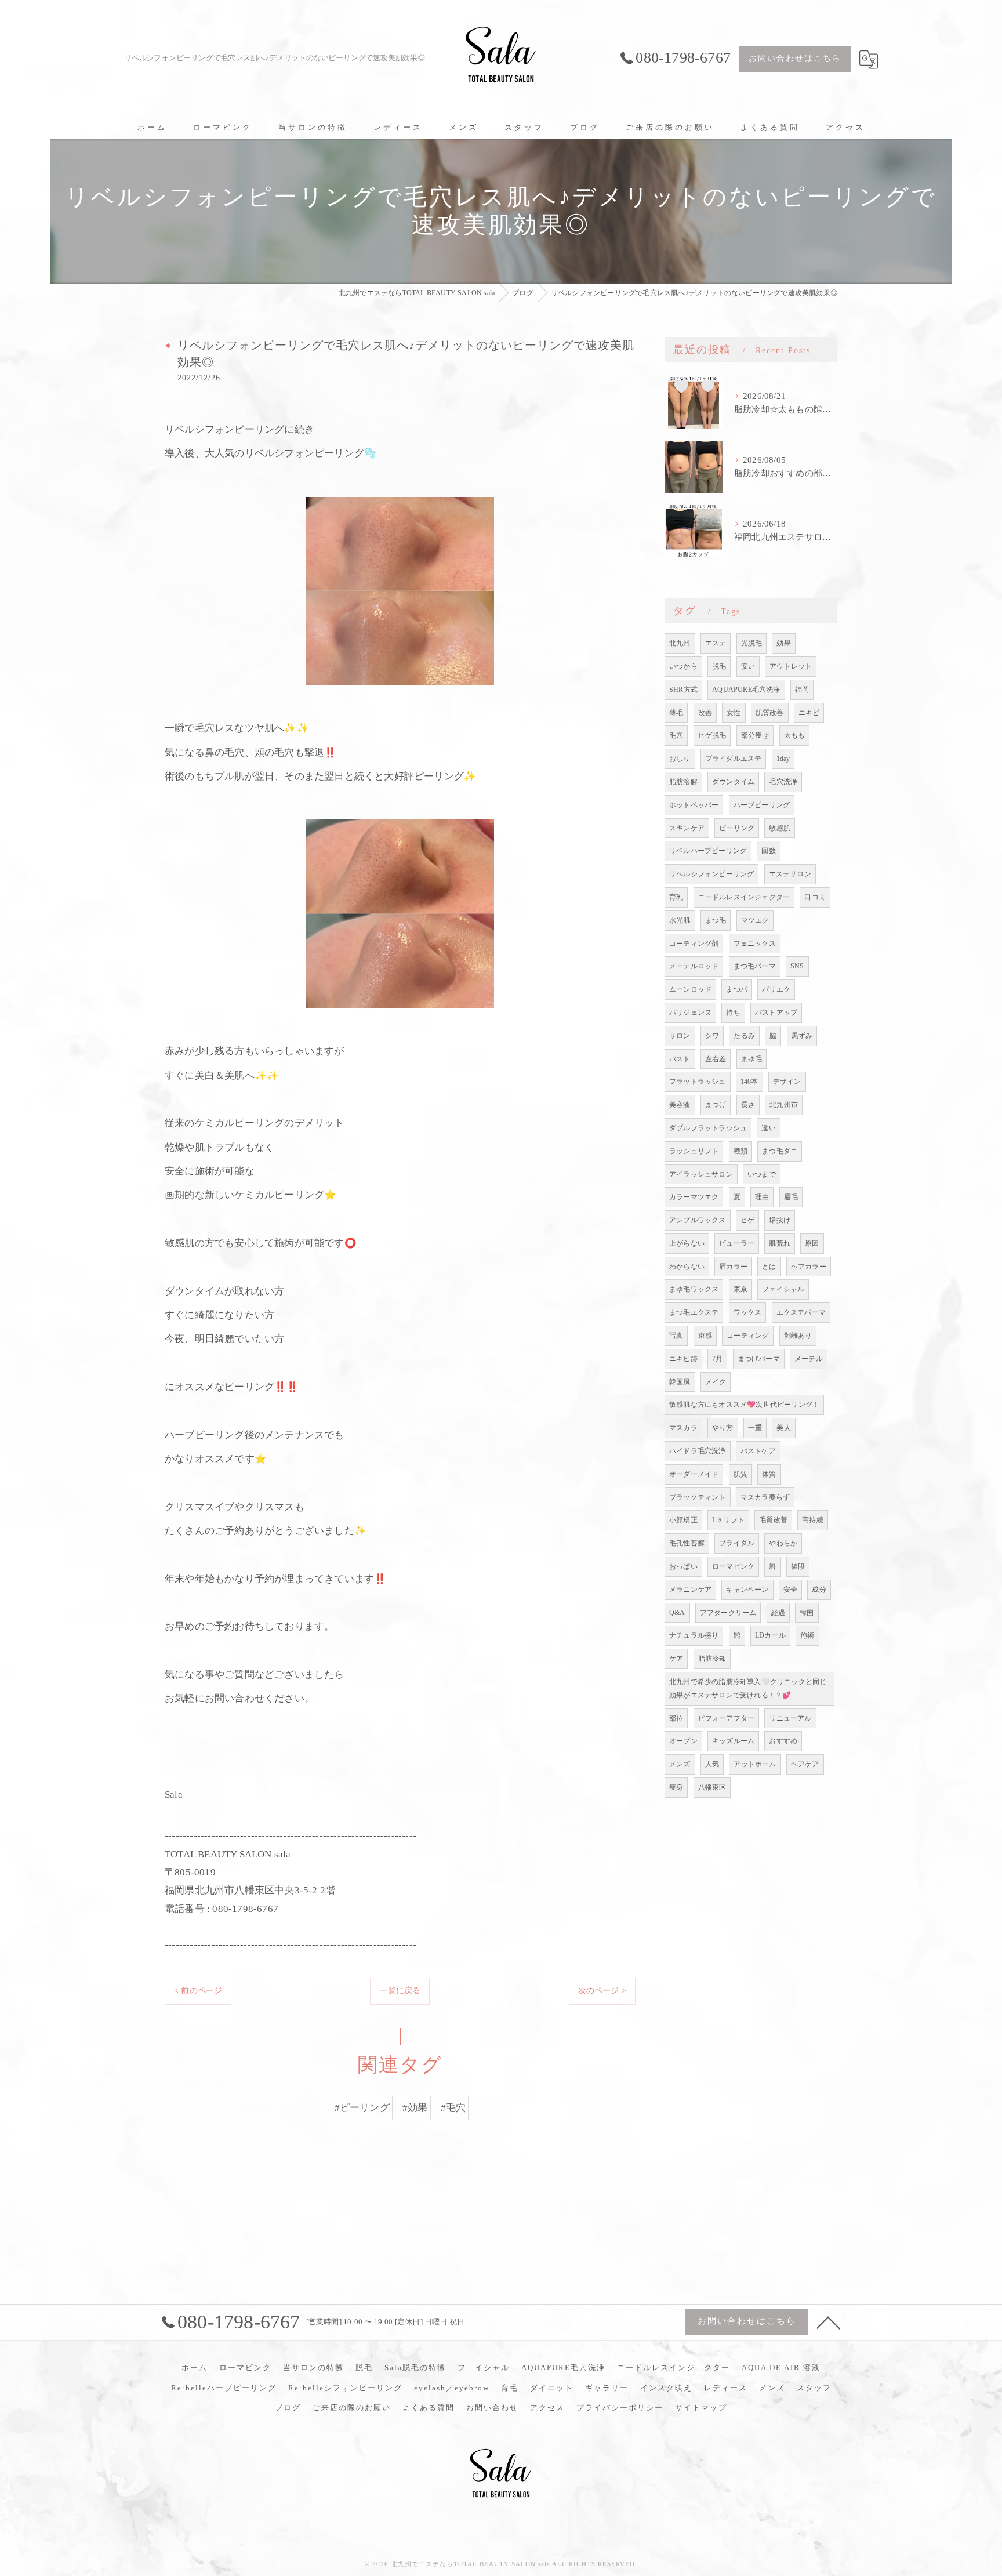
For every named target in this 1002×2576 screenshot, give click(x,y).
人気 (712, 1764)
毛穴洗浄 (783, 782)
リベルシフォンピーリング (711, 874)
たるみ (744, 1036)
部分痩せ (755, 735)
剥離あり (798, 1336)
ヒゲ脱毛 (712, 735)
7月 (717, 1359)
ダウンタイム (733, 782)
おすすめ (783, 1741)
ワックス (748, 1312)
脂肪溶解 (683, 782)
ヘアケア (805, 1764)
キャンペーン (747, 1590)
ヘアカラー (809, 1267)
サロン (680, 1036)
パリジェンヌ (690, 1013)
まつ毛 (716, 920)
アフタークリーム (728, 1613)
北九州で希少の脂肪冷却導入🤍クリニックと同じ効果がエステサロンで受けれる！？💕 (748, 1688)
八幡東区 (712, 1787)
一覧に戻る (400, 1991)
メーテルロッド (694, 966)
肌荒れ (780, 1243)
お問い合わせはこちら (795, 58)
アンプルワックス (698, 1220)
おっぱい (683, 1566)
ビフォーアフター (727, 1718)
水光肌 (680, 920)
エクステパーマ (801, 1312)
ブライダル (737, 1543)
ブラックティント (698, 1497)
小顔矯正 (683, 1520)
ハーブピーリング (762, 805)
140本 (749, 1082)
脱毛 (719, 666)
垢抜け (780, 1220)
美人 (783, 1428)
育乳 (676, 897)
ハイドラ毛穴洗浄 (698, 1451)
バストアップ (776, 1013)
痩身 (676, 1787)
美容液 (680, 1105)
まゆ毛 (752, 1059)
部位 (676, 1718)
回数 (768, 851)
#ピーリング (362, 2108)
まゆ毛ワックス (694, 1289)
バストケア (758, 1451)
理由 (762, 1197)
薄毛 (676, 713)
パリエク (776, 989)
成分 (819, 1590)
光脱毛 (752, 643)
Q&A (677, 1613)
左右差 (716, 1059)
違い (768, 1128)
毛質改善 (773, 1520)
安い (748, 666)
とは (769, 1267)
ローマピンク (733, 1566)
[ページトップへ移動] (829, 2322)
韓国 (807, 1613)
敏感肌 (780, 828)
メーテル (809, 1359)
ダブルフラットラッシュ (708, 1128)
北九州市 (784, 1105)
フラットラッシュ (698, 1082)
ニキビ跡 (683, 1359)
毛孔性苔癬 (687, 1543)
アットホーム (755, 1764)
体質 (769, 1474)
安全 (790, 1590)
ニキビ (809, 713)
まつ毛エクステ (694, 1312)
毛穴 (676, 735)
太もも (795, 735)
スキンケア (687, 828)
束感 (705, 1336)
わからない (687, 1267)
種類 (740, 1151)
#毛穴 (453, 2108)
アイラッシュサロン (701, 1174)
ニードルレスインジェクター (744, 897)
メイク (716, 1382)
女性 (734, 713)
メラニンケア (690, 1590)
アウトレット (791, 666)
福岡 (802, 690)
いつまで (762, 1174)
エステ (716, 643)
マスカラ (683, 1428)
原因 (812, 1243)
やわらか (783, 1543)
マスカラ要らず (765, 1497)
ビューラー (737, 1243)
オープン (683, 1741)
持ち (733, 1013)
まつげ (716, 1105)
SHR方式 (683, 690)
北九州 (680, 643)
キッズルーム (733, 1741)
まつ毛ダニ (780, 1151)
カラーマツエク (694, 1197)
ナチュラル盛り (694, 1635)
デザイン (787, 1082)
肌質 (740, 1474)
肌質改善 (770, 713)
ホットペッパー (694, 805)
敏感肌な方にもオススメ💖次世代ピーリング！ (744, 1405)
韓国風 (680, 1382)
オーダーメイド (694, 1474)
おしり (680, 759)
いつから (683, 666)
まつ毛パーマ (755, 966)
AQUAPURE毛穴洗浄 (746, 690)
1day (783, 759)
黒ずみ (802, 1036)
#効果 (415, 2108)
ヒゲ (747, 1220)
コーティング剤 (694, 944)
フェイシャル (783, 1289)
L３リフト (728, 1520)
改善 (705, 713)
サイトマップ (701, 2408)
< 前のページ (198, 1991)
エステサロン (790, 874)
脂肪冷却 (712, 1659)
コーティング (748, 1336)
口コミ (815, 897)
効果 (783, 643)
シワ (712, 1036)
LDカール (770, 1635)
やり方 (723, 1428)
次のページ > (602, 1991)
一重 (755, 1428)
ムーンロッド (690, 989)
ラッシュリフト (694, 1151)
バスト (680, 1059)
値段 (798, 1566)
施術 (807, 1635)
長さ (748, 1105)
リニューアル (790, 1718)
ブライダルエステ (734, 759)
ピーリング (737, 828)
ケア (676, 1659)
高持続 (813, 1520)
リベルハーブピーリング (708, 851)
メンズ (680, 1764)
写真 (676, 1336)
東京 (740, 1289)
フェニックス (755, 944)
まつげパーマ (759, 1359)
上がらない (687, 1243)
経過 (778, 1613)
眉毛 (791, 1197)
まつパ (737, 989)
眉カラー (733, 1267)
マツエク (755, 920)
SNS (797, 966)
